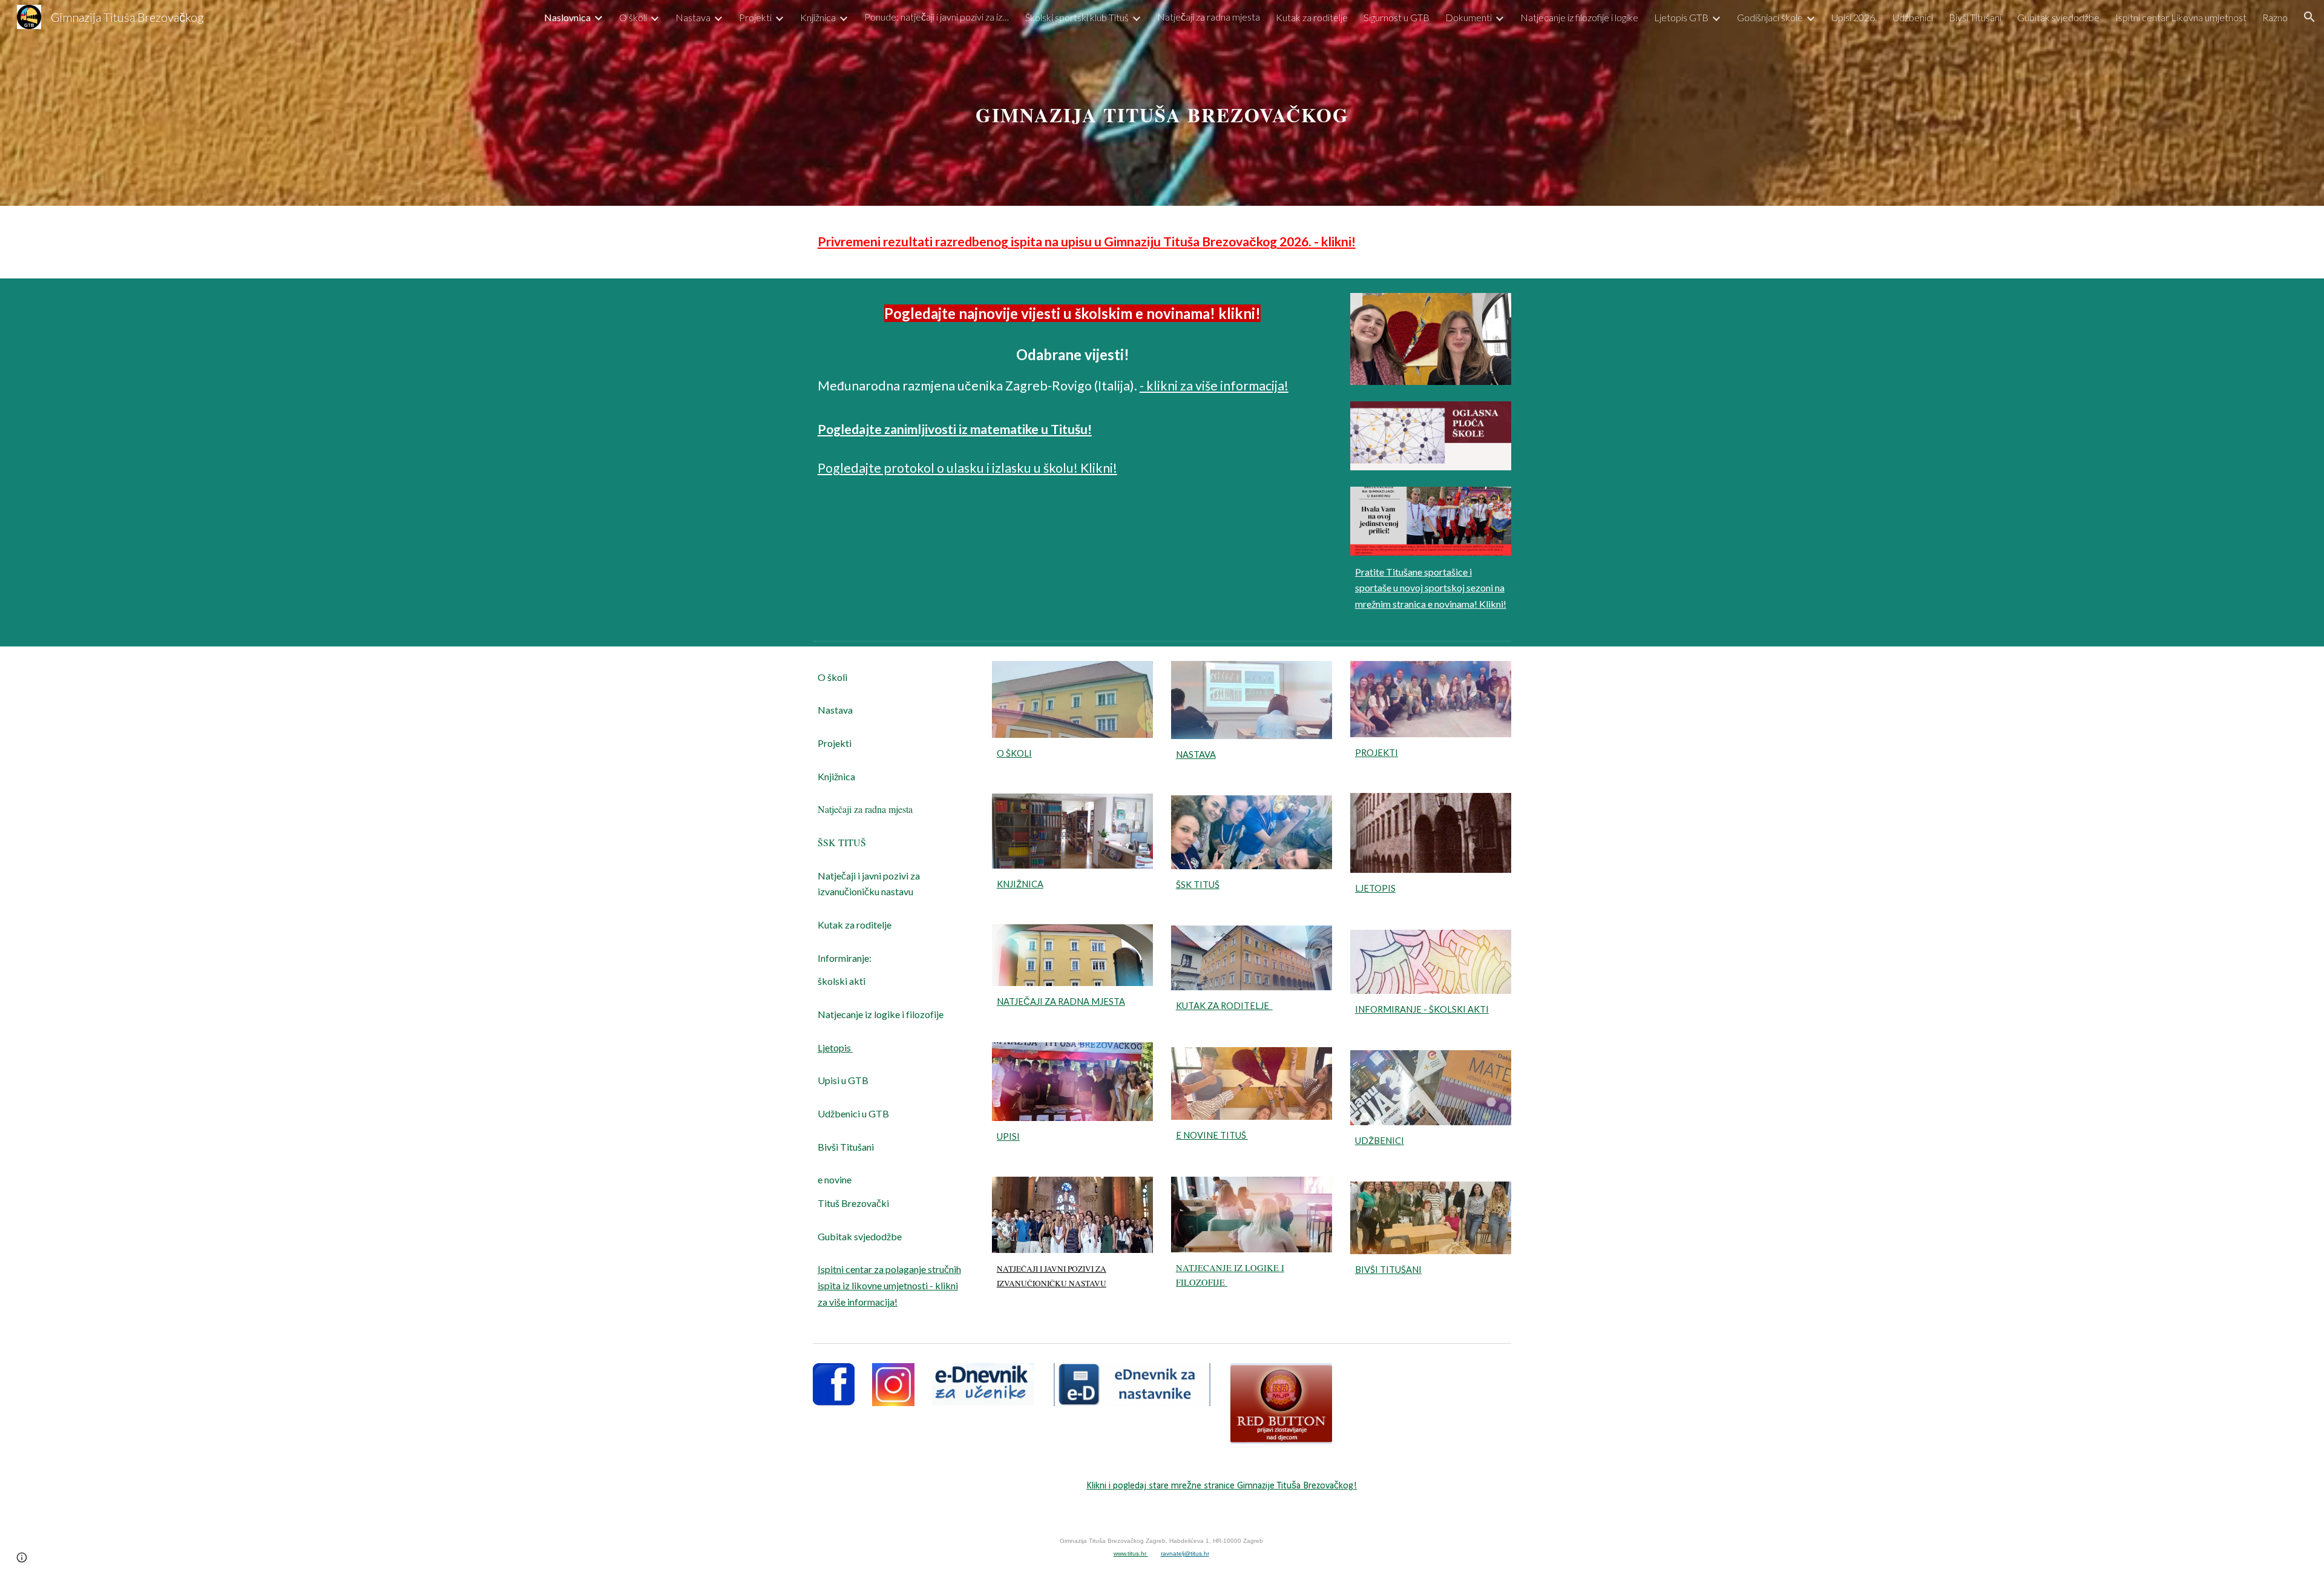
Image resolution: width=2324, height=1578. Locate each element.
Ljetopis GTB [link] (1681, 17)
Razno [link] (2275, 17)
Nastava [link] (693, 17)
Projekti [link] (755, 17)
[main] (1162, 103)
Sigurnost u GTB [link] (1397, 17)
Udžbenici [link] (1913, 17)
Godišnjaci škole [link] (1770, 17)
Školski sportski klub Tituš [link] (1077, 17)
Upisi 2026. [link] (1854, 17)
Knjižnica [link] (818, 17)
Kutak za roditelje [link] (1312, 17)
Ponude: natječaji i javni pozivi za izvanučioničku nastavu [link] (937, 17)
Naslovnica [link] (567, 17)
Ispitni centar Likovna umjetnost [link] (2181, 17)
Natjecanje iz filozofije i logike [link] (1579, 17)
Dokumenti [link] (1469, 17)
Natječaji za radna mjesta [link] (1209, 17)
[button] (2309, 17)
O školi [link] (633, 17)
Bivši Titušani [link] (1975, 17)
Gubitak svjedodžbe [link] (2058, 17)
